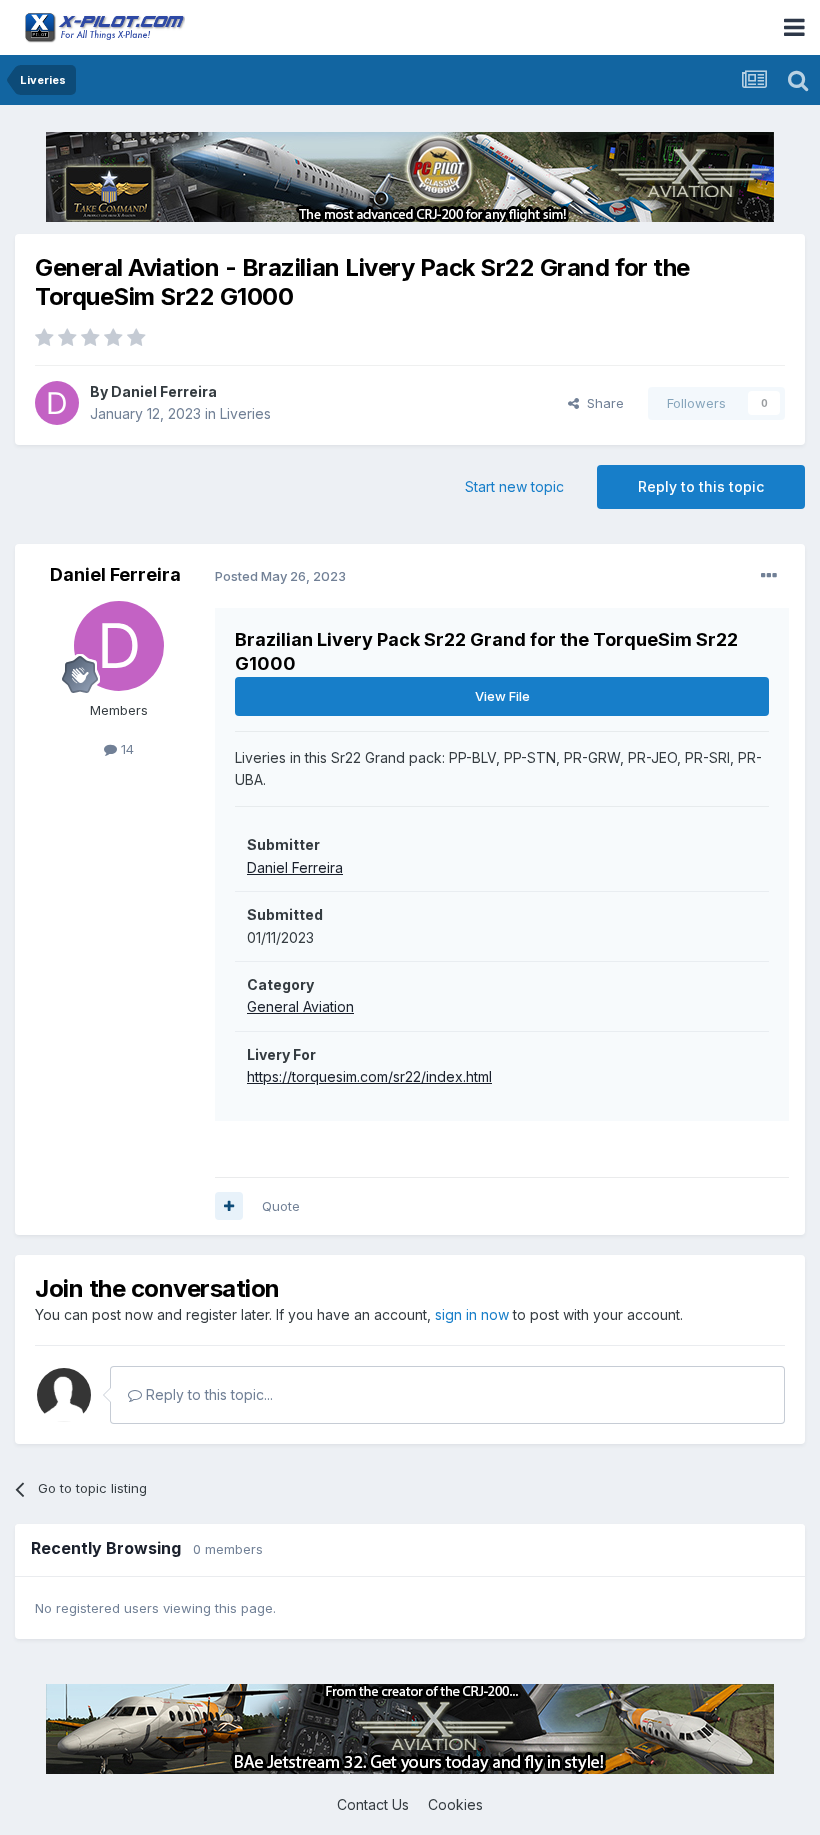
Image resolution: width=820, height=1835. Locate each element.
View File (502, 696)
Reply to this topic (701, 486)
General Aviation (300, 1006)
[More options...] (769, 576)
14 (125, 749)
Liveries (245, 413)
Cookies (455, 1804)
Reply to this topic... (207, 1394)
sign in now (472, 1314)
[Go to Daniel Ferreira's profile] (57, 403)
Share (601, 403)
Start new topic (514, 486)
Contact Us (373, 1804)
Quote (281, 1206)
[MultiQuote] (229, 1206)
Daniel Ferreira (164, 391)
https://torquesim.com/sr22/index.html (369, 1076)
